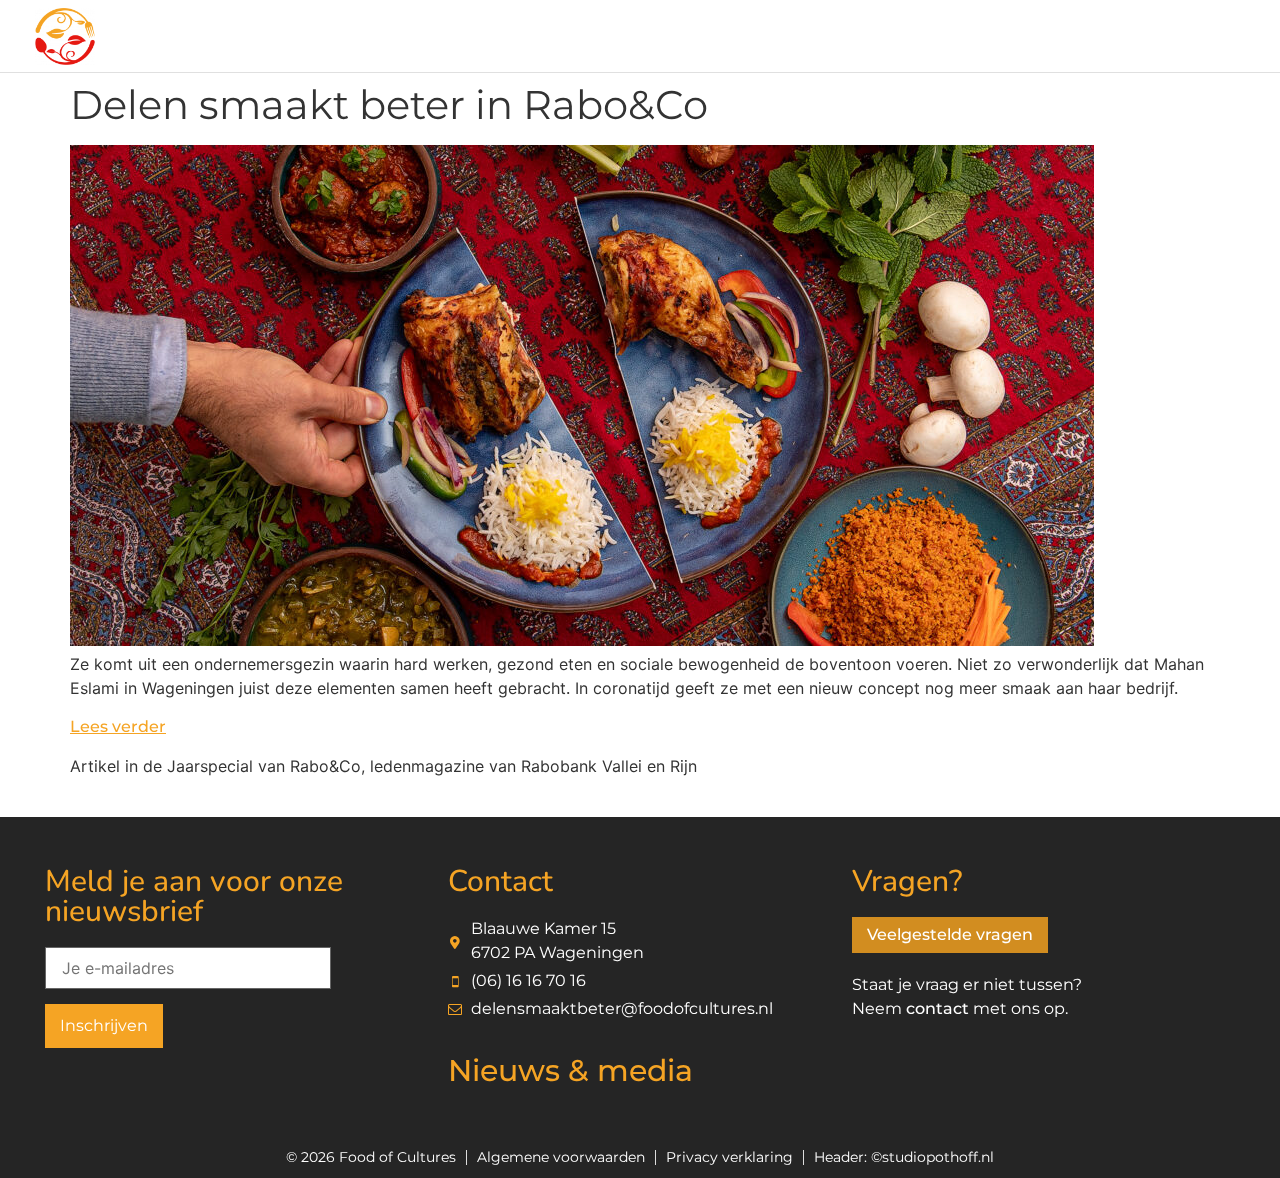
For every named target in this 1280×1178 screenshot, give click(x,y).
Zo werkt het (455, 38)
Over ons (877, 38)
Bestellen (607, 38)
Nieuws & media (570, 1070)
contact (937, 1008)
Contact (1027, 38)
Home (161, 38)
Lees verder (118, 726)
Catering (743, 38)
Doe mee (284, 38)
